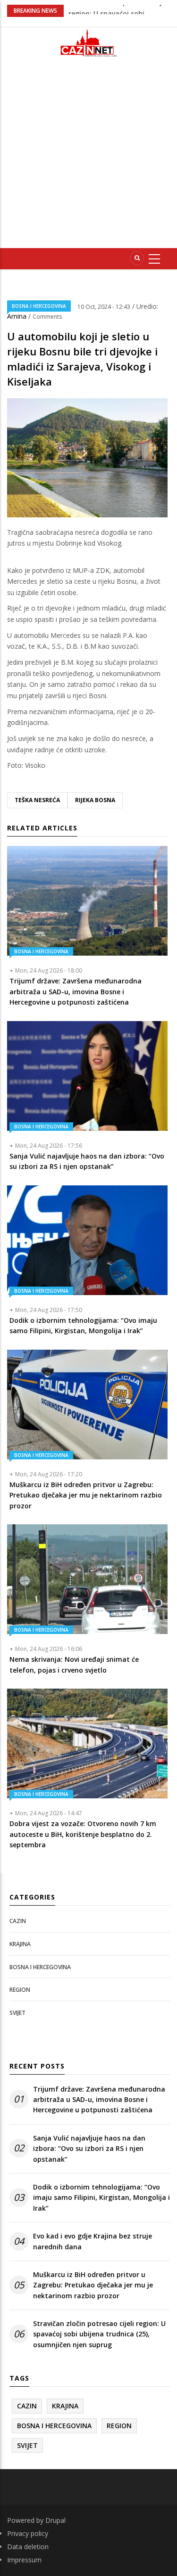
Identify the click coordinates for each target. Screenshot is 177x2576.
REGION (20, 1990)
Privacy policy (28, 2533)
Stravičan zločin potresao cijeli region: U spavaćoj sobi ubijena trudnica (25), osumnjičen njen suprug (99, 2334)
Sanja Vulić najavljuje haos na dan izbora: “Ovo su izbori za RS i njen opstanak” (89, 2149)
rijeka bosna (95, 800)
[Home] (89, 43)
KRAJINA (20, 1944)
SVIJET (17, 2013)
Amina (18, 316)
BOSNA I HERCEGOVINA (39, 306)
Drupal (55, 2520)
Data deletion (28, 2547)
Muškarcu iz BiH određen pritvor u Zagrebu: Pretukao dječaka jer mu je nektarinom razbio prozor (93, 2285)
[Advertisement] (88, 157)
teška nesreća (37, 800)
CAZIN (18, 1921)
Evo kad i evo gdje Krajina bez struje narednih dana (93, 2241)
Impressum (24, 2560)
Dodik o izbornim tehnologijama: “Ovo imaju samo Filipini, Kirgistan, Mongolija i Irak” (101, 2198)
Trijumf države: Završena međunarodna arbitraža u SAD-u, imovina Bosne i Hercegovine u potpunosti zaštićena (99, 2100)
